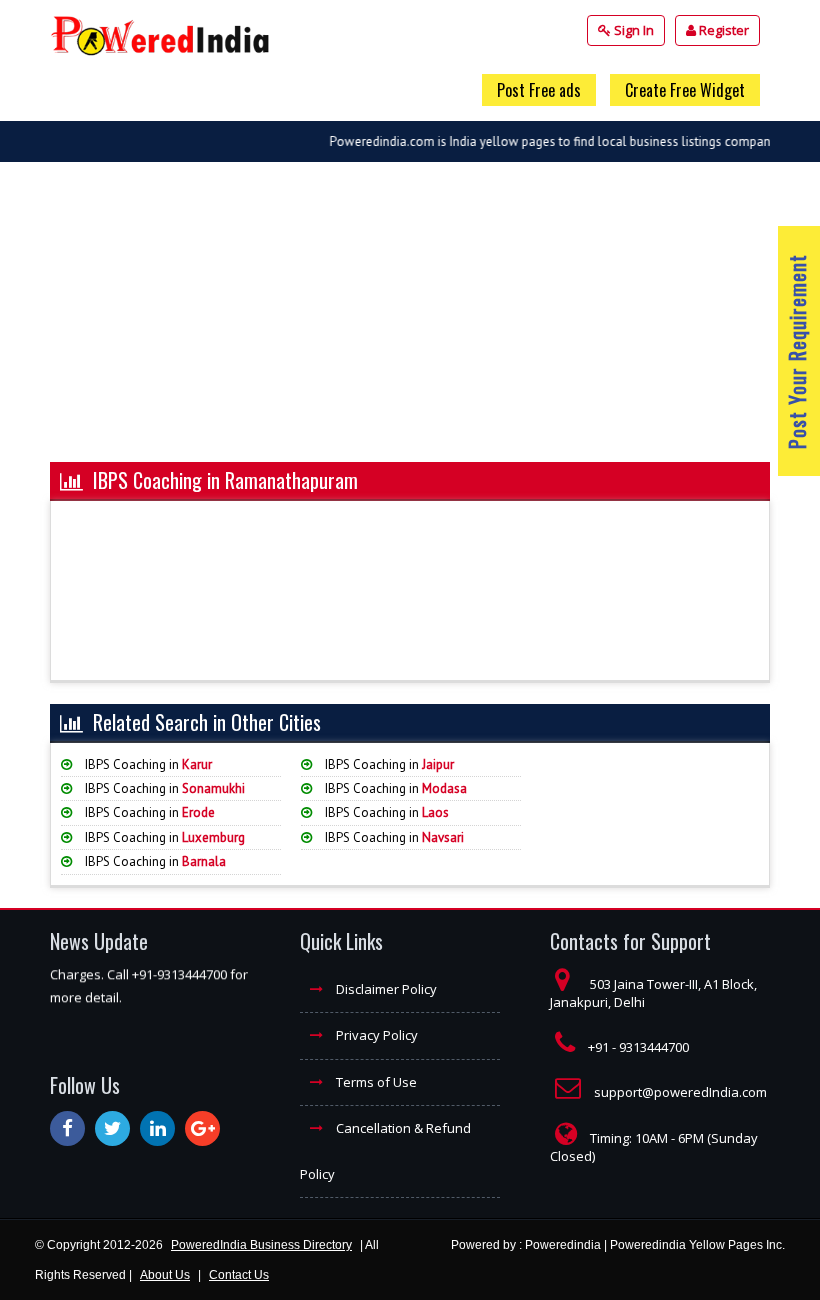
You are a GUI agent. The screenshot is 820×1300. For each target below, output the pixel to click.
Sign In (632, 30)
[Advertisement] (410, 322)
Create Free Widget (685, 90)
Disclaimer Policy (385, 989)
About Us (165, 1275)
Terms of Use (375, 1082)
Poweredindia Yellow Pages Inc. (697, 1245)
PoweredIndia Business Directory (261, 1245)
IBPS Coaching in (147, 764)
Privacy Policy (375, 1035)
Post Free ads (539, 90)
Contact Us (239, 1275)
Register (722, 30)
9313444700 (654, 1047)
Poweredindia (563, 1245)
